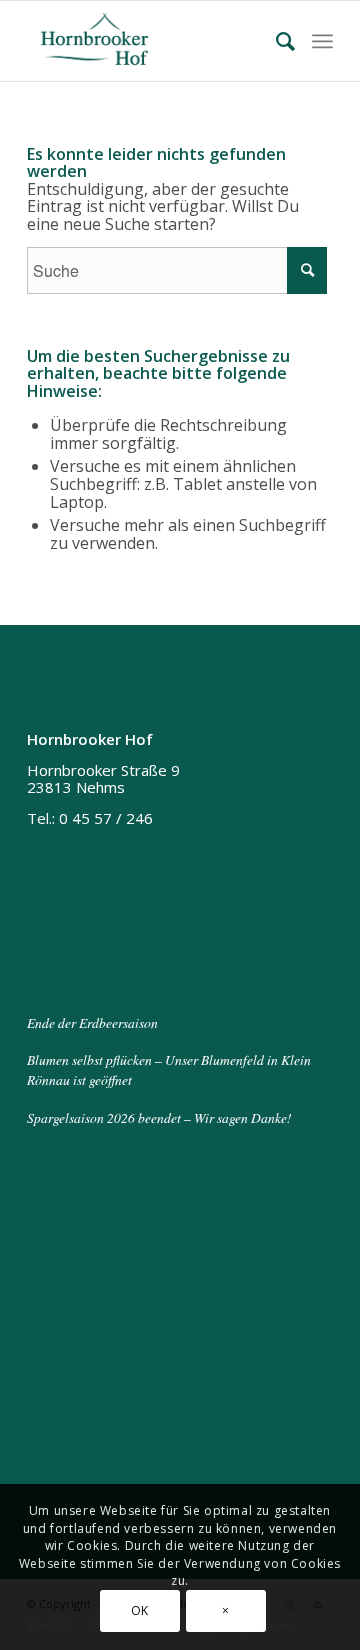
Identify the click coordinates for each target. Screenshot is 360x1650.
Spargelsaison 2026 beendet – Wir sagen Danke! (159, 1117)
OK (140, 1610)
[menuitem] (277, 41)
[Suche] (277, 41)
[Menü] (322, 41)
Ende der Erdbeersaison (92, 1022)
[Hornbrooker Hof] (149, 41)
